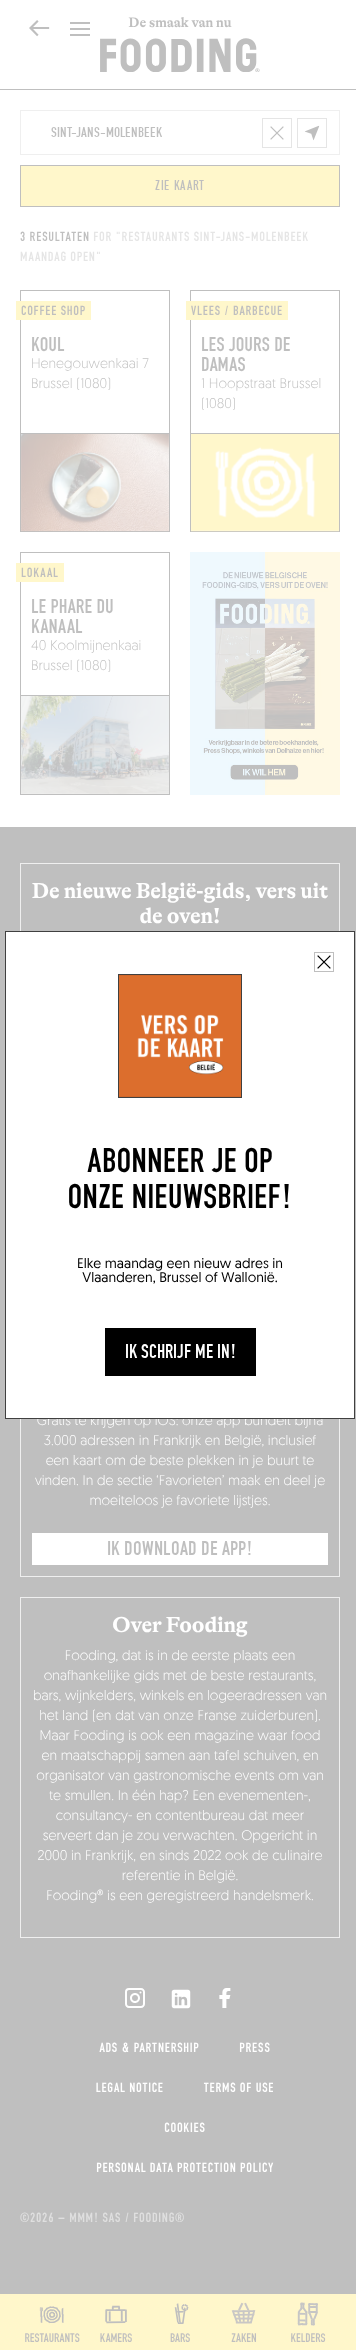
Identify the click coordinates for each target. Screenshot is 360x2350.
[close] (324, 962)
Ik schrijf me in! (180, 1352)
